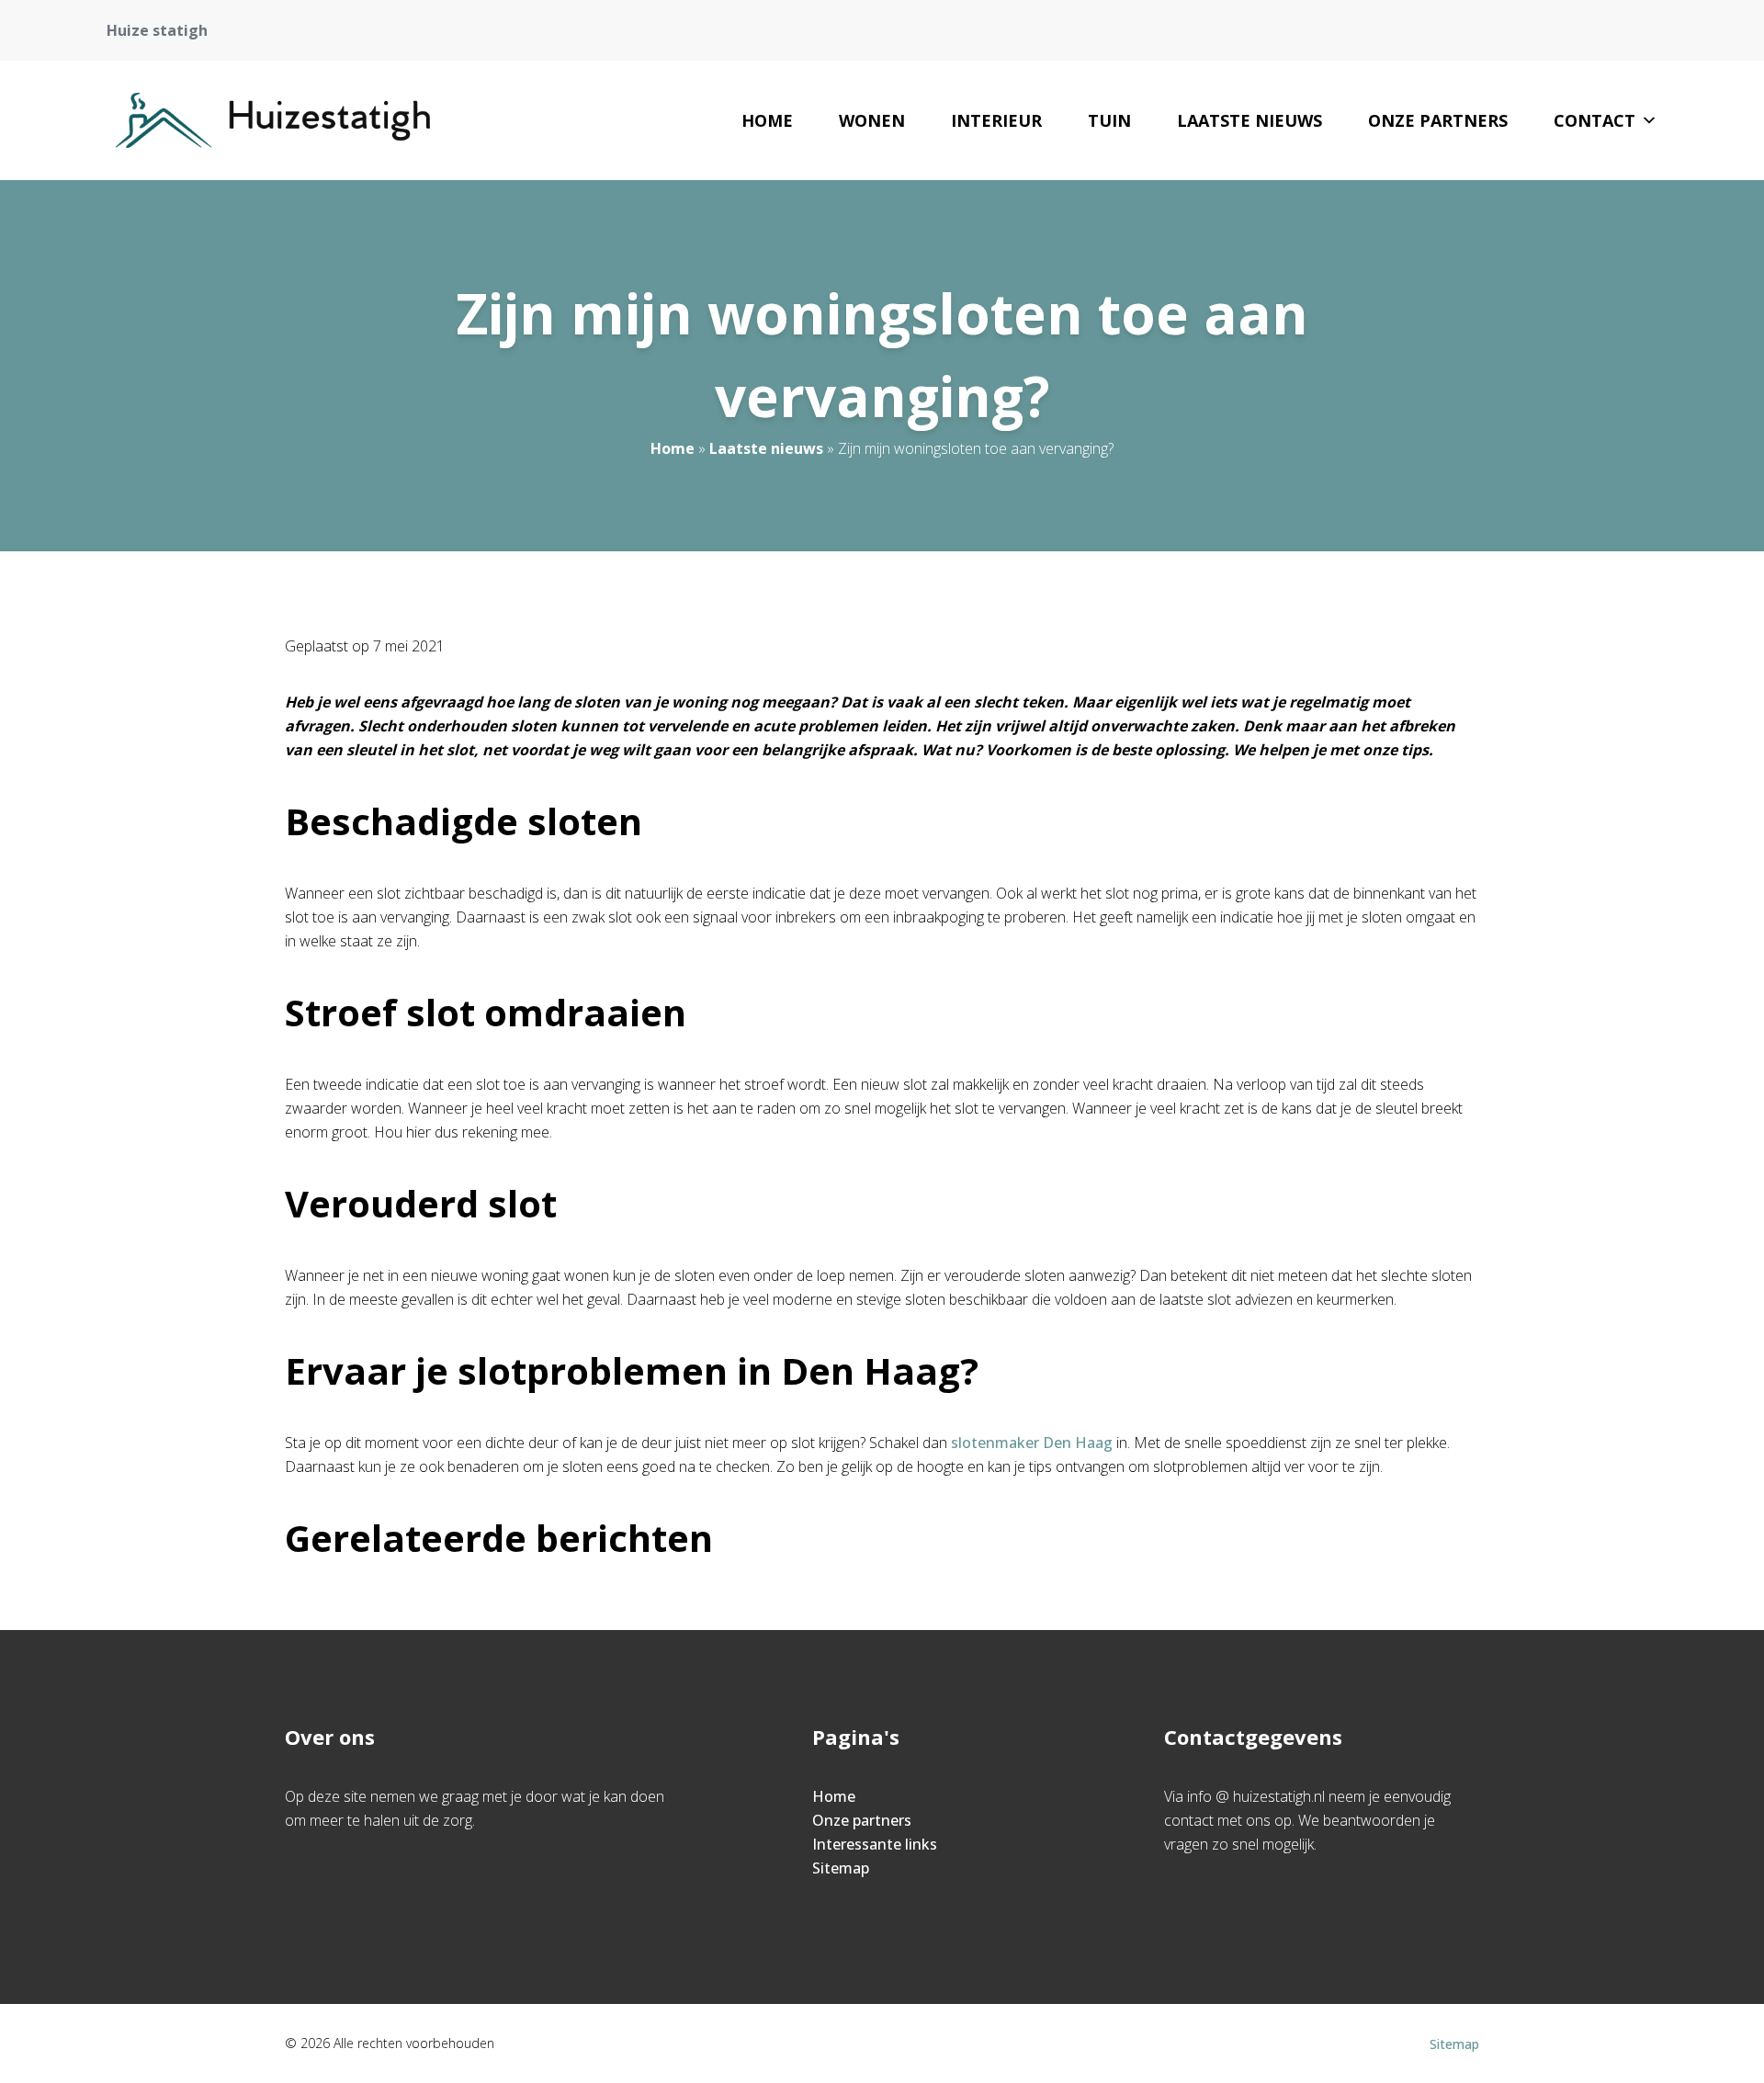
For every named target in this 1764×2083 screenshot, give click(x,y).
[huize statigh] (273, 120)
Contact (1594, 120)
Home (767, 120)
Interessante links (875, 1844)
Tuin (1109, 120)
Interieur (996, 120)
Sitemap (841, 1868)
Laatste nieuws (1249, 120)
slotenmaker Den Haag (1032, 1443)
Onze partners (1438, 120)
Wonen (872, 120)
